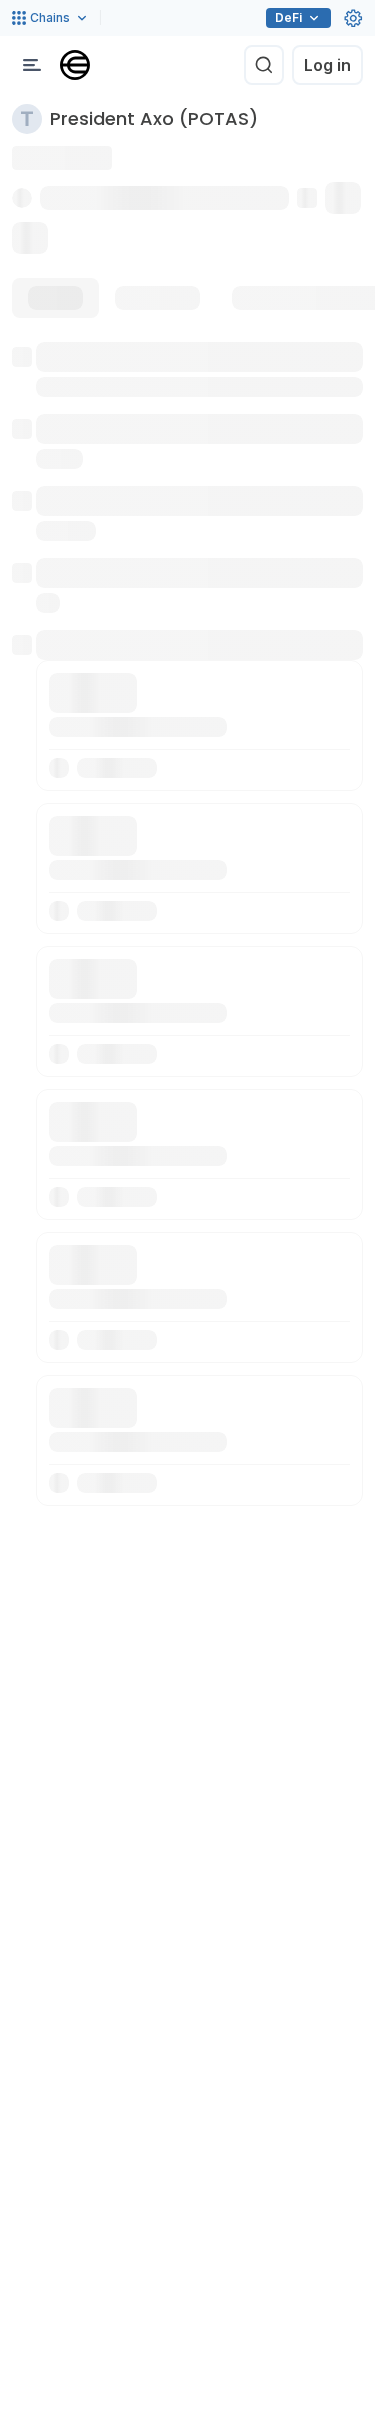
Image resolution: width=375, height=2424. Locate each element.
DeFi (288, 17)
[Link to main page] (75, 65)
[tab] (55, 298)
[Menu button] (32, 65)
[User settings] (353, 18)
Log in (327, 65)
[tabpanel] (187, 924)
